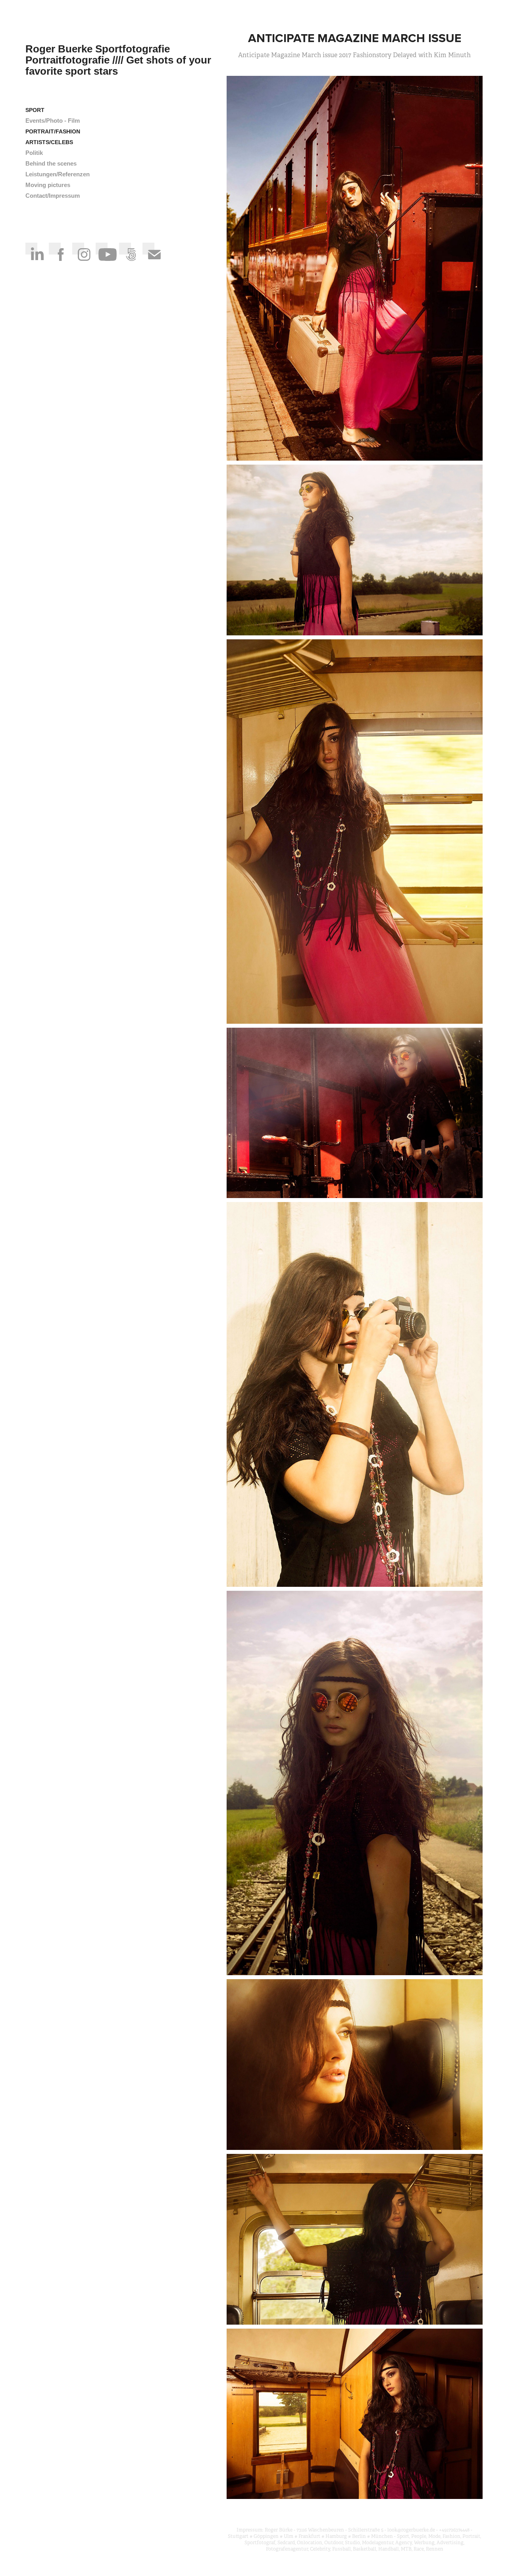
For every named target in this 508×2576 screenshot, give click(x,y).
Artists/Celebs (49, 142)
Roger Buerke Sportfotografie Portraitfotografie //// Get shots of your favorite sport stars (120, 60)
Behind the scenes (51, 163)
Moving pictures (48, 185)
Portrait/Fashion (53, 131)
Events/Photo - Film (53, 121)
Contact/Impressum (53, 196)
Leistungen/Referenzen (58, 174)
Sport (35, 110)
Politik (34, 153)
